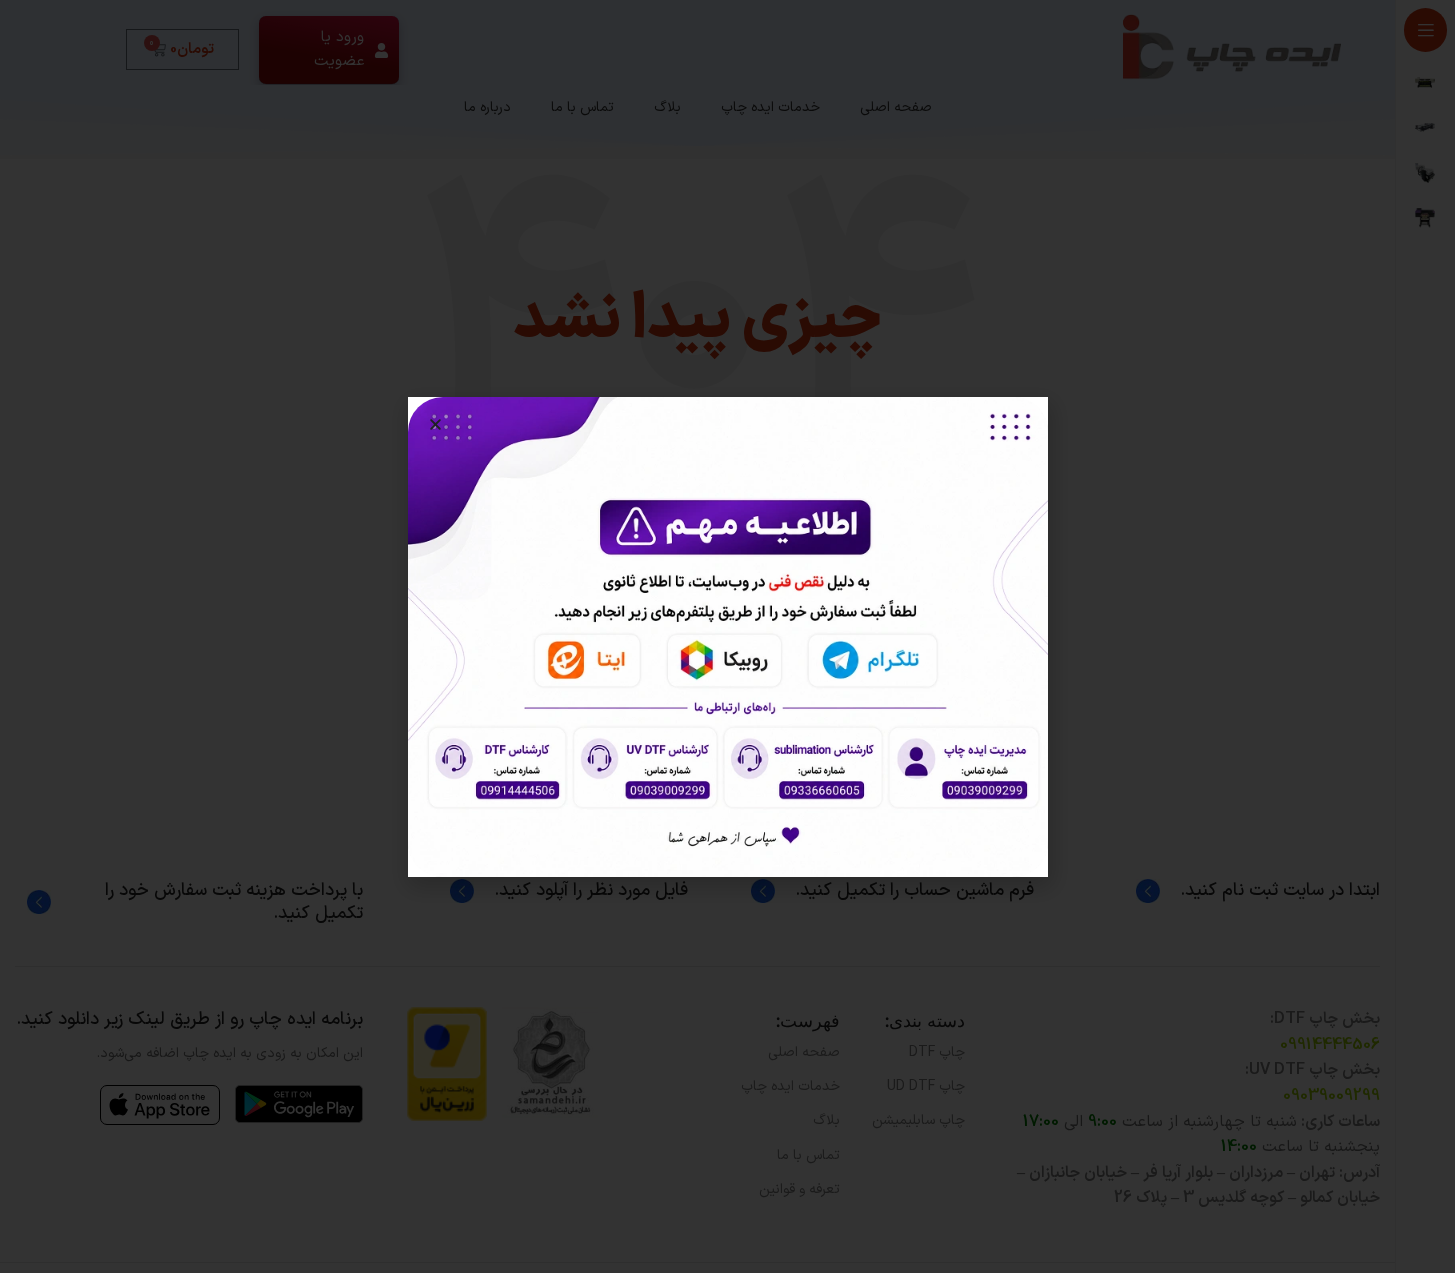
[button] (435, 424)
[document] (727, 636)
